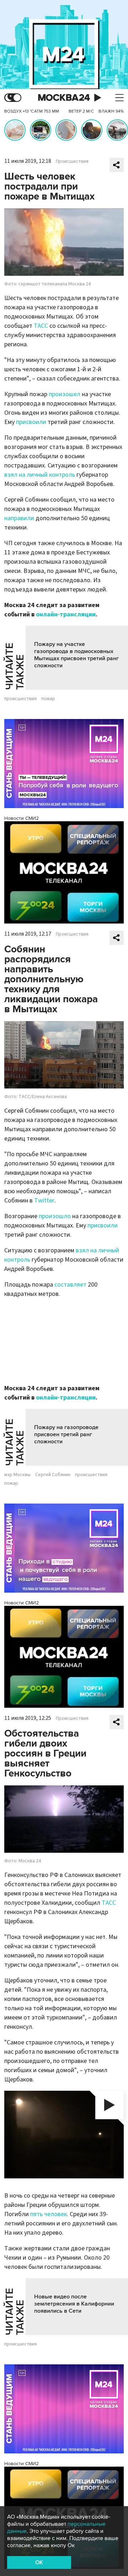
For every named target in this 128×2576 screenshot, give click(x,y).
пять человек (49, 2214)
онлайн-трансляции (66, 614)
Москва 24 (64, 98)
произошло (55, 1216)
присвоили (31, 422)
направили (19, 518)
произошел (65, 394)
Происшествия (72, 161)
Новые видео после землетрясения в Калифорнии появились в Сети (74, 2304)
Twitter (44, 1201)
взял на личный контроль (40, 475)
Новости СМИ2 (22, 818)
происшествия (20, 699)
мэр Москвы (17, 1475)
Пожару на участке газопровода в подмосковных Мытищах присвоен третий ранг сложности (76, 655)
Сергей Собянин (53, 1475)
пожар (48, 699)
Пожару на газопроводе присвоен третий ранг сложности (66, 1434)
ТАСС (41, 326)
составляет (70, 1285)
